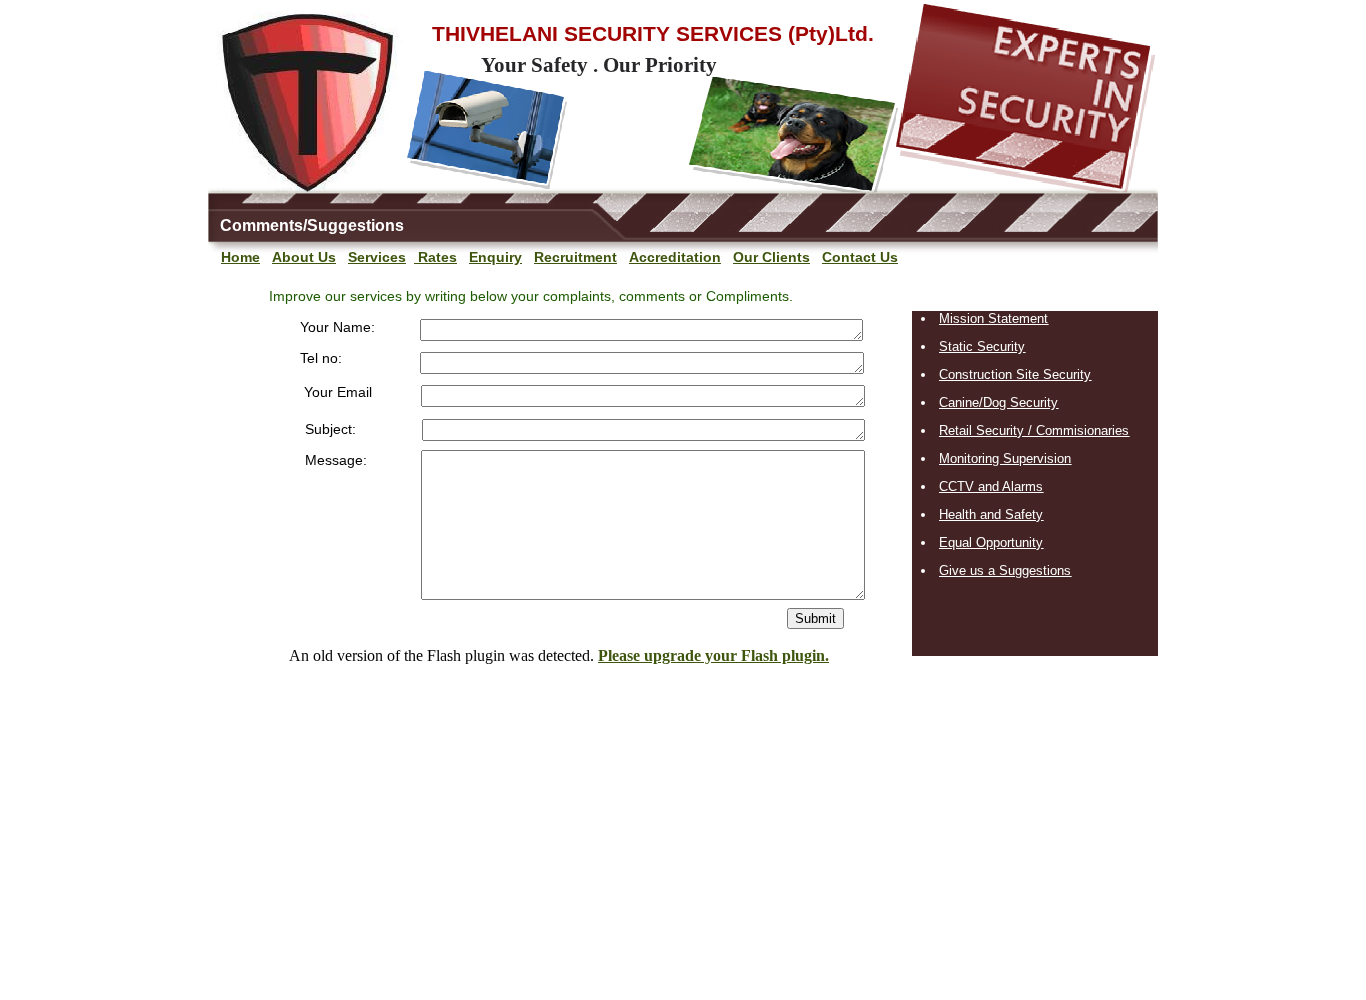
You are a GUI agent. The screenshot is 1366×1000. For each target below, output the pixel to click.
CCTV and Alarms (991, 486)
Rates (435, 257)
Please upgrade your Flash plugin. (713, 655)
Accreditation (675, 257)
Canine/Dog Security (998, 402)
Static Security (982, 346)
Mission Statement (993, 318)
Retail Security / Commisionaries (1034, 430)
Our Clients (771, 257)
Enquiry (495, 257)
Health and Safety (991, 514)
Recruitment (575, 257)
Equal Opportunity (991, 542)
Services (377, 257)
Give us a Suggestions (1005, 570)
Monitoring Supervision (1005, 458)
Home (240, 257)
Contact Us (860, 257)
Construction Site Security (1015, 374)
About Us (304, 257)
